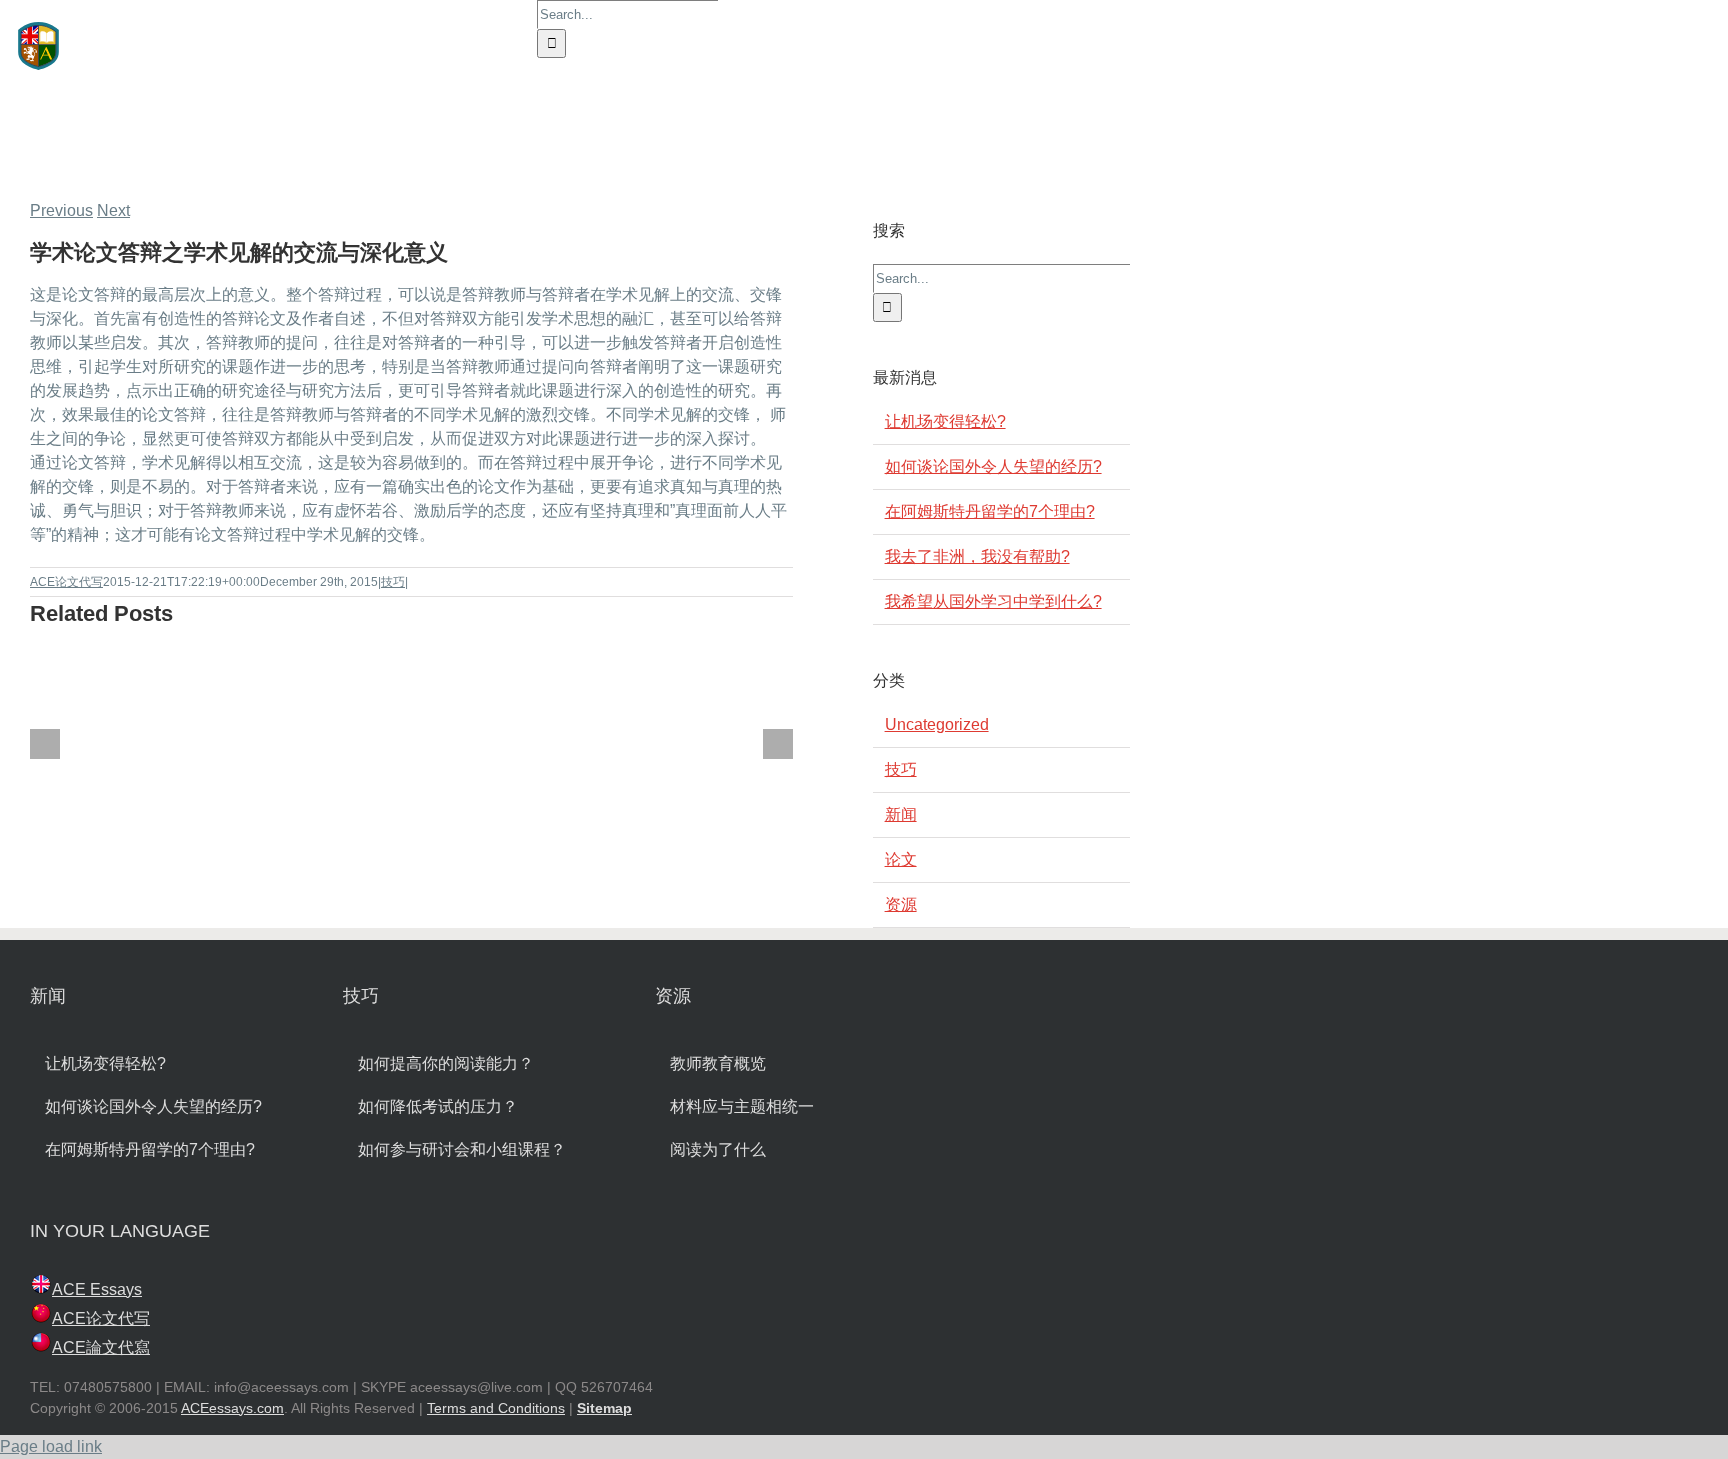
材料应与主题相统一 (742, 1106)
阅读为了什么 (718, 1149)
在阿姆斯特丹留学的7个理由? (990, 511)
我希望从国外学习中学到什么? (993, 601)
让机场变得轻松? (945, 421)
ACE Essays (97, 1289)
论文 (901, 859)
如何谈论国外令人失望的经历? (993, 466)
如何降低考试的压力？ (438, 1106)
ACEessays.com (232, 1408)
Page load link (51, 1446)
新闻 (901, 814)
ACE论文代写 (66, 582)
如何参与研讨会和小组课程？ (462, 1149)
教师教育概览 (718, 1063)
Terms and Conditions (496, 1408)
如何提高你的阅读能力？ (446, 1063)
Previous (61, 210)
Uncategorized (937, 724)
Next (113, 210)
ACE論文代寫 (101, 1347)
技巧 (393, 582)
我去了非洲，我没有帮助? (977, 556)
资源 (901, 904)
